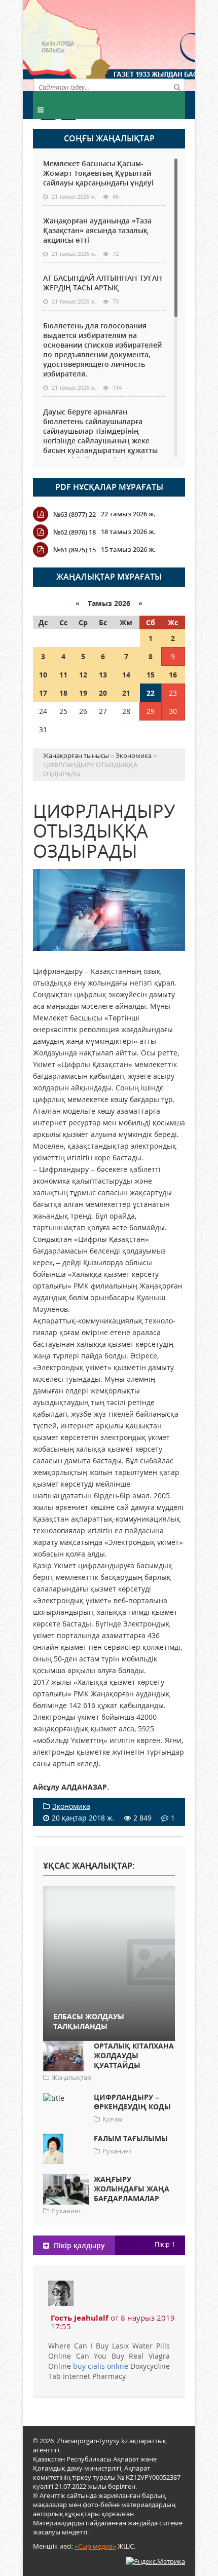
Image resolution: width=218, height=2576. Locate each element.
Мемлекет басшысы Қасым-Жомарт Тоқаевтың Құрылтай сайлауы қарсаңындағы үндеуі (98, 173)
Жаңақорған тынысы (147, 44)
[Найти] (177, 87)
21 (126, 693)
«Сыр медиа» (95, 2546)
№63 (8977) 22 (75, 514)
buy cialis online (101, 2366)
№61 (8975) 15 (75, 550)
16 (173, 675)
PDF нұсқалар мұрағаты (109, 487)
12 (83, 675)
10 (43, 675)
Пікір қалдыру (78, 2245)
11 (63, 675)
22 (151, 693)
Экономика (71, 1806)
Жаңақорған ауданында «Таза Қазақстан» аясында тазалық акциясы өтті (97, 230)
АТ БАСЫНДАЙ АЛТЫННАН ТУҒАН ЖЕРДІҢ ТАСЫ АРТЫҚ (103, 283)
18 (63, 693)
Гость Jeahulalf (80, 2318)
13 (103, 675)
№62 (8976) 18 (75, 532)
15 (151, 675)
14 (126, 675)
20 (103, 693)
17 (43, 693)
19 (83, 693)
